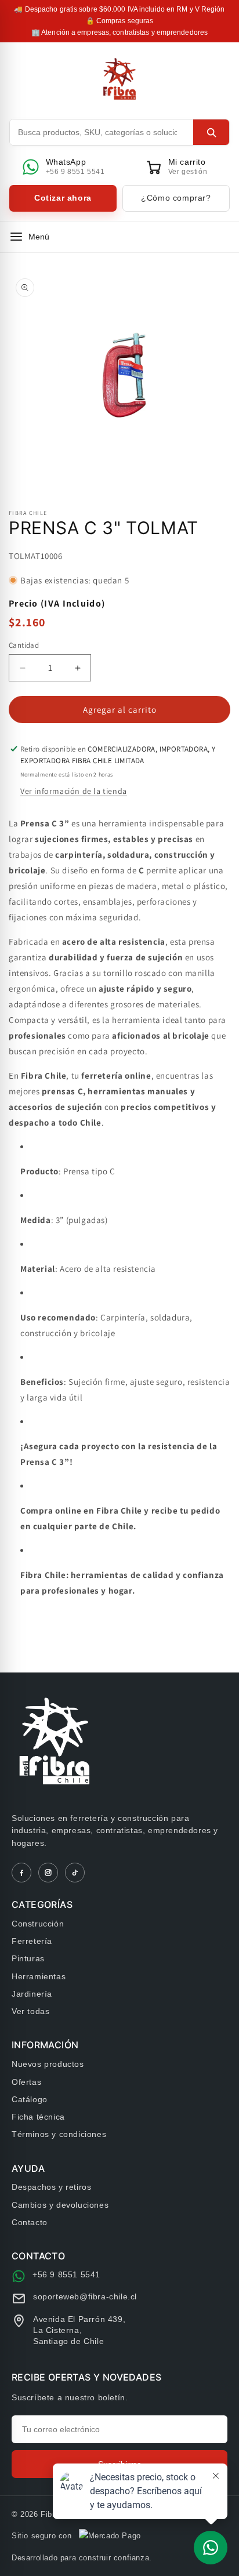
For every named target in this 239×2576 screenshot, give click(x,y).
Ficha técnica (38, 2117)
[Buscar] (211, 132)
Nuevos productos (48, 2064)
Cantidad (24, 645)
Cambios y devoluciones (60, 2205)
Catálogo (30, 2099)
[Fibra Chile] (120, 79)
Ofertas (26, 2082)
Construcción (38, 1924)
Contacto (30, 2222)
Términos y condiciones (59, 2134)
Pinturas (28, 1958)
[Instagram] (48, 1873)
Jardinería (32, 1994)
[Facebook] (21, 1873)
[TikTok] (75, 1873)
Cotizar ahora (63, 198)
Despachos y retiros (51, 2187)
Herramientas (39, 1976)
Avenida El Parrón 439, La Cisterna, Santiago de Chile (79, 2330)
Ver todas (30, 2011)
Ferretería (32, 1941)
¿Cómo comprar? (176, 198)
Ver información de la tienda (74, 791)
